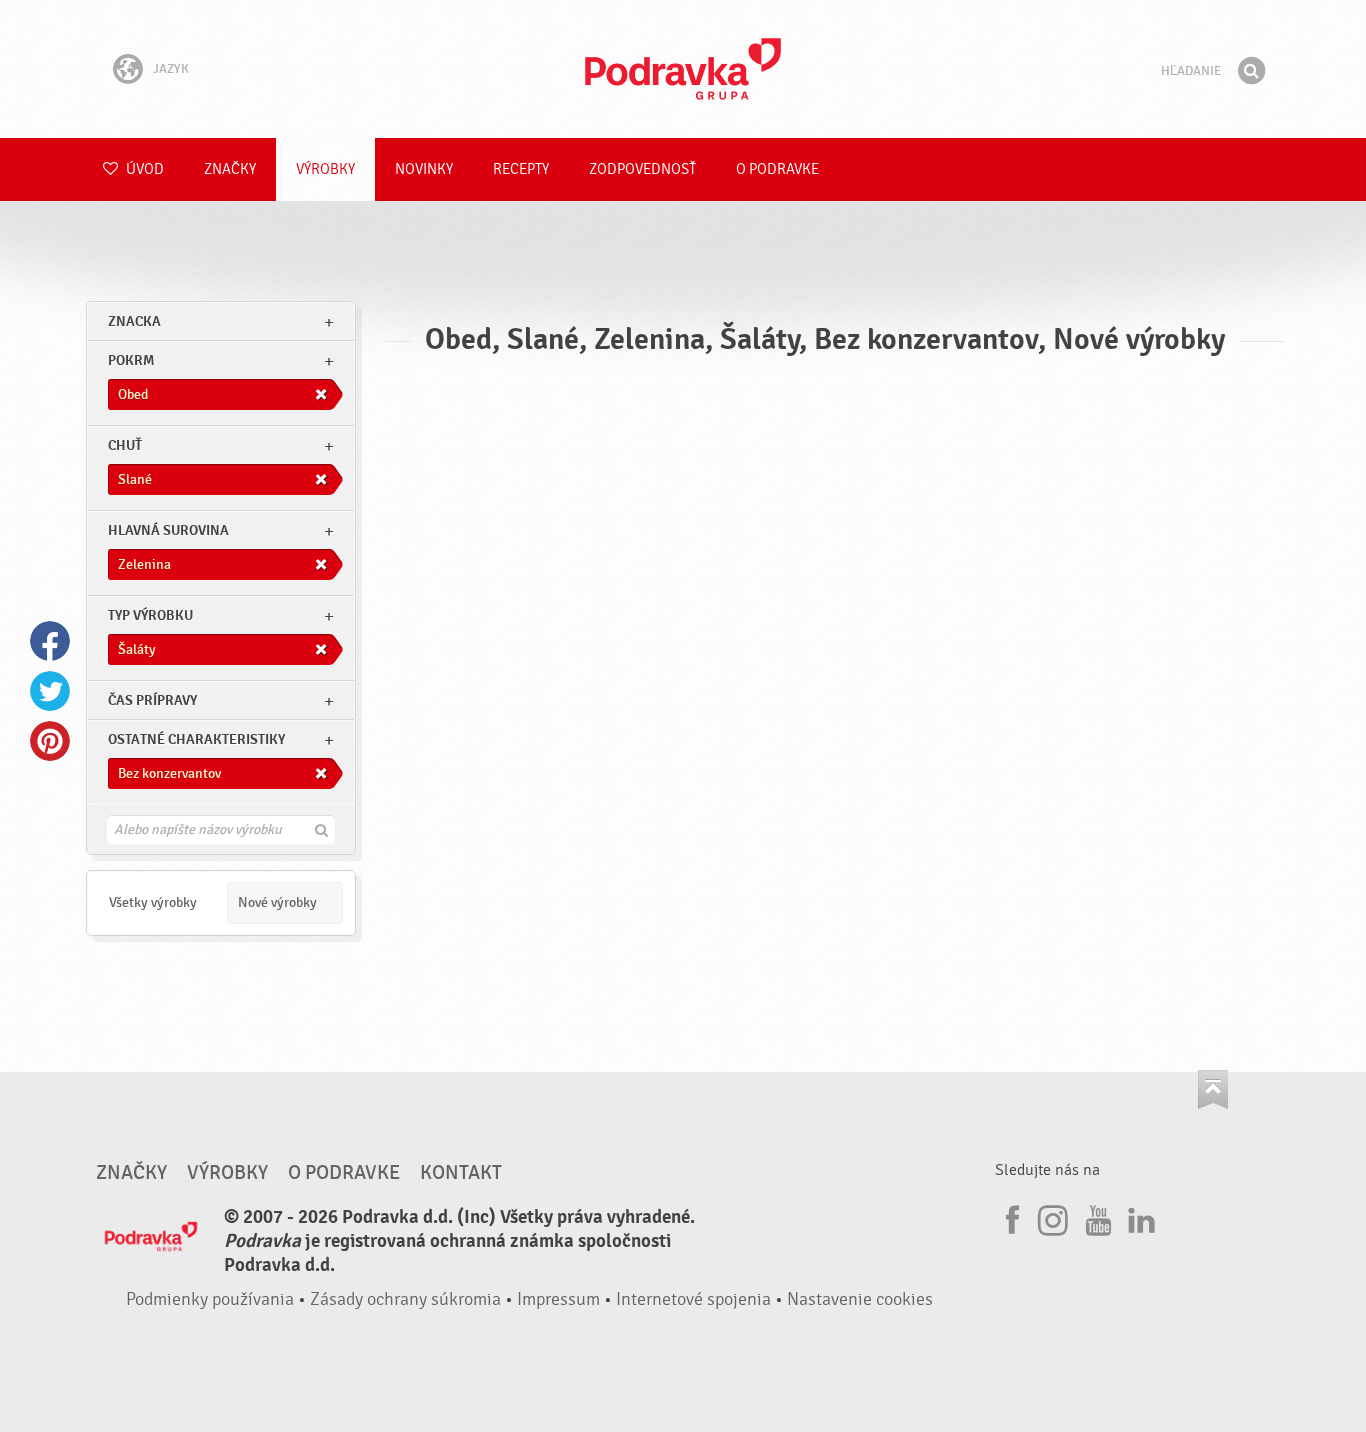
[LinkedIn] (1139, 1217)
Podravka (683, 69)
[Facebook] (1010, 1217)
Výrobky (325, 169)
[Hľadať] (1251, 71)
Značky (230, 169)
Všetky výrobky (153, 902)
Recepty (521, 169)
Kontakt (461, 1173)
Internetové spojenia (693, 1299)
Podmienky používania (210, 1299)
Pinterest (50, 741)
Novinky (424, 169)
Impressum (558, 1299)
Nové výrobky (277, 902)
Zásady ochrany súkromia (405, 1299)
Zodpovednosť (642, 169)
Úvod (143, 169)
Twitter (50, 691)
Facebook (50, 641)
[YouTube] (1096, 1217)
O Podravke (777, 169)
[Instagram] (1053, 1217)
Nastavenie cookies (860, 1299)
